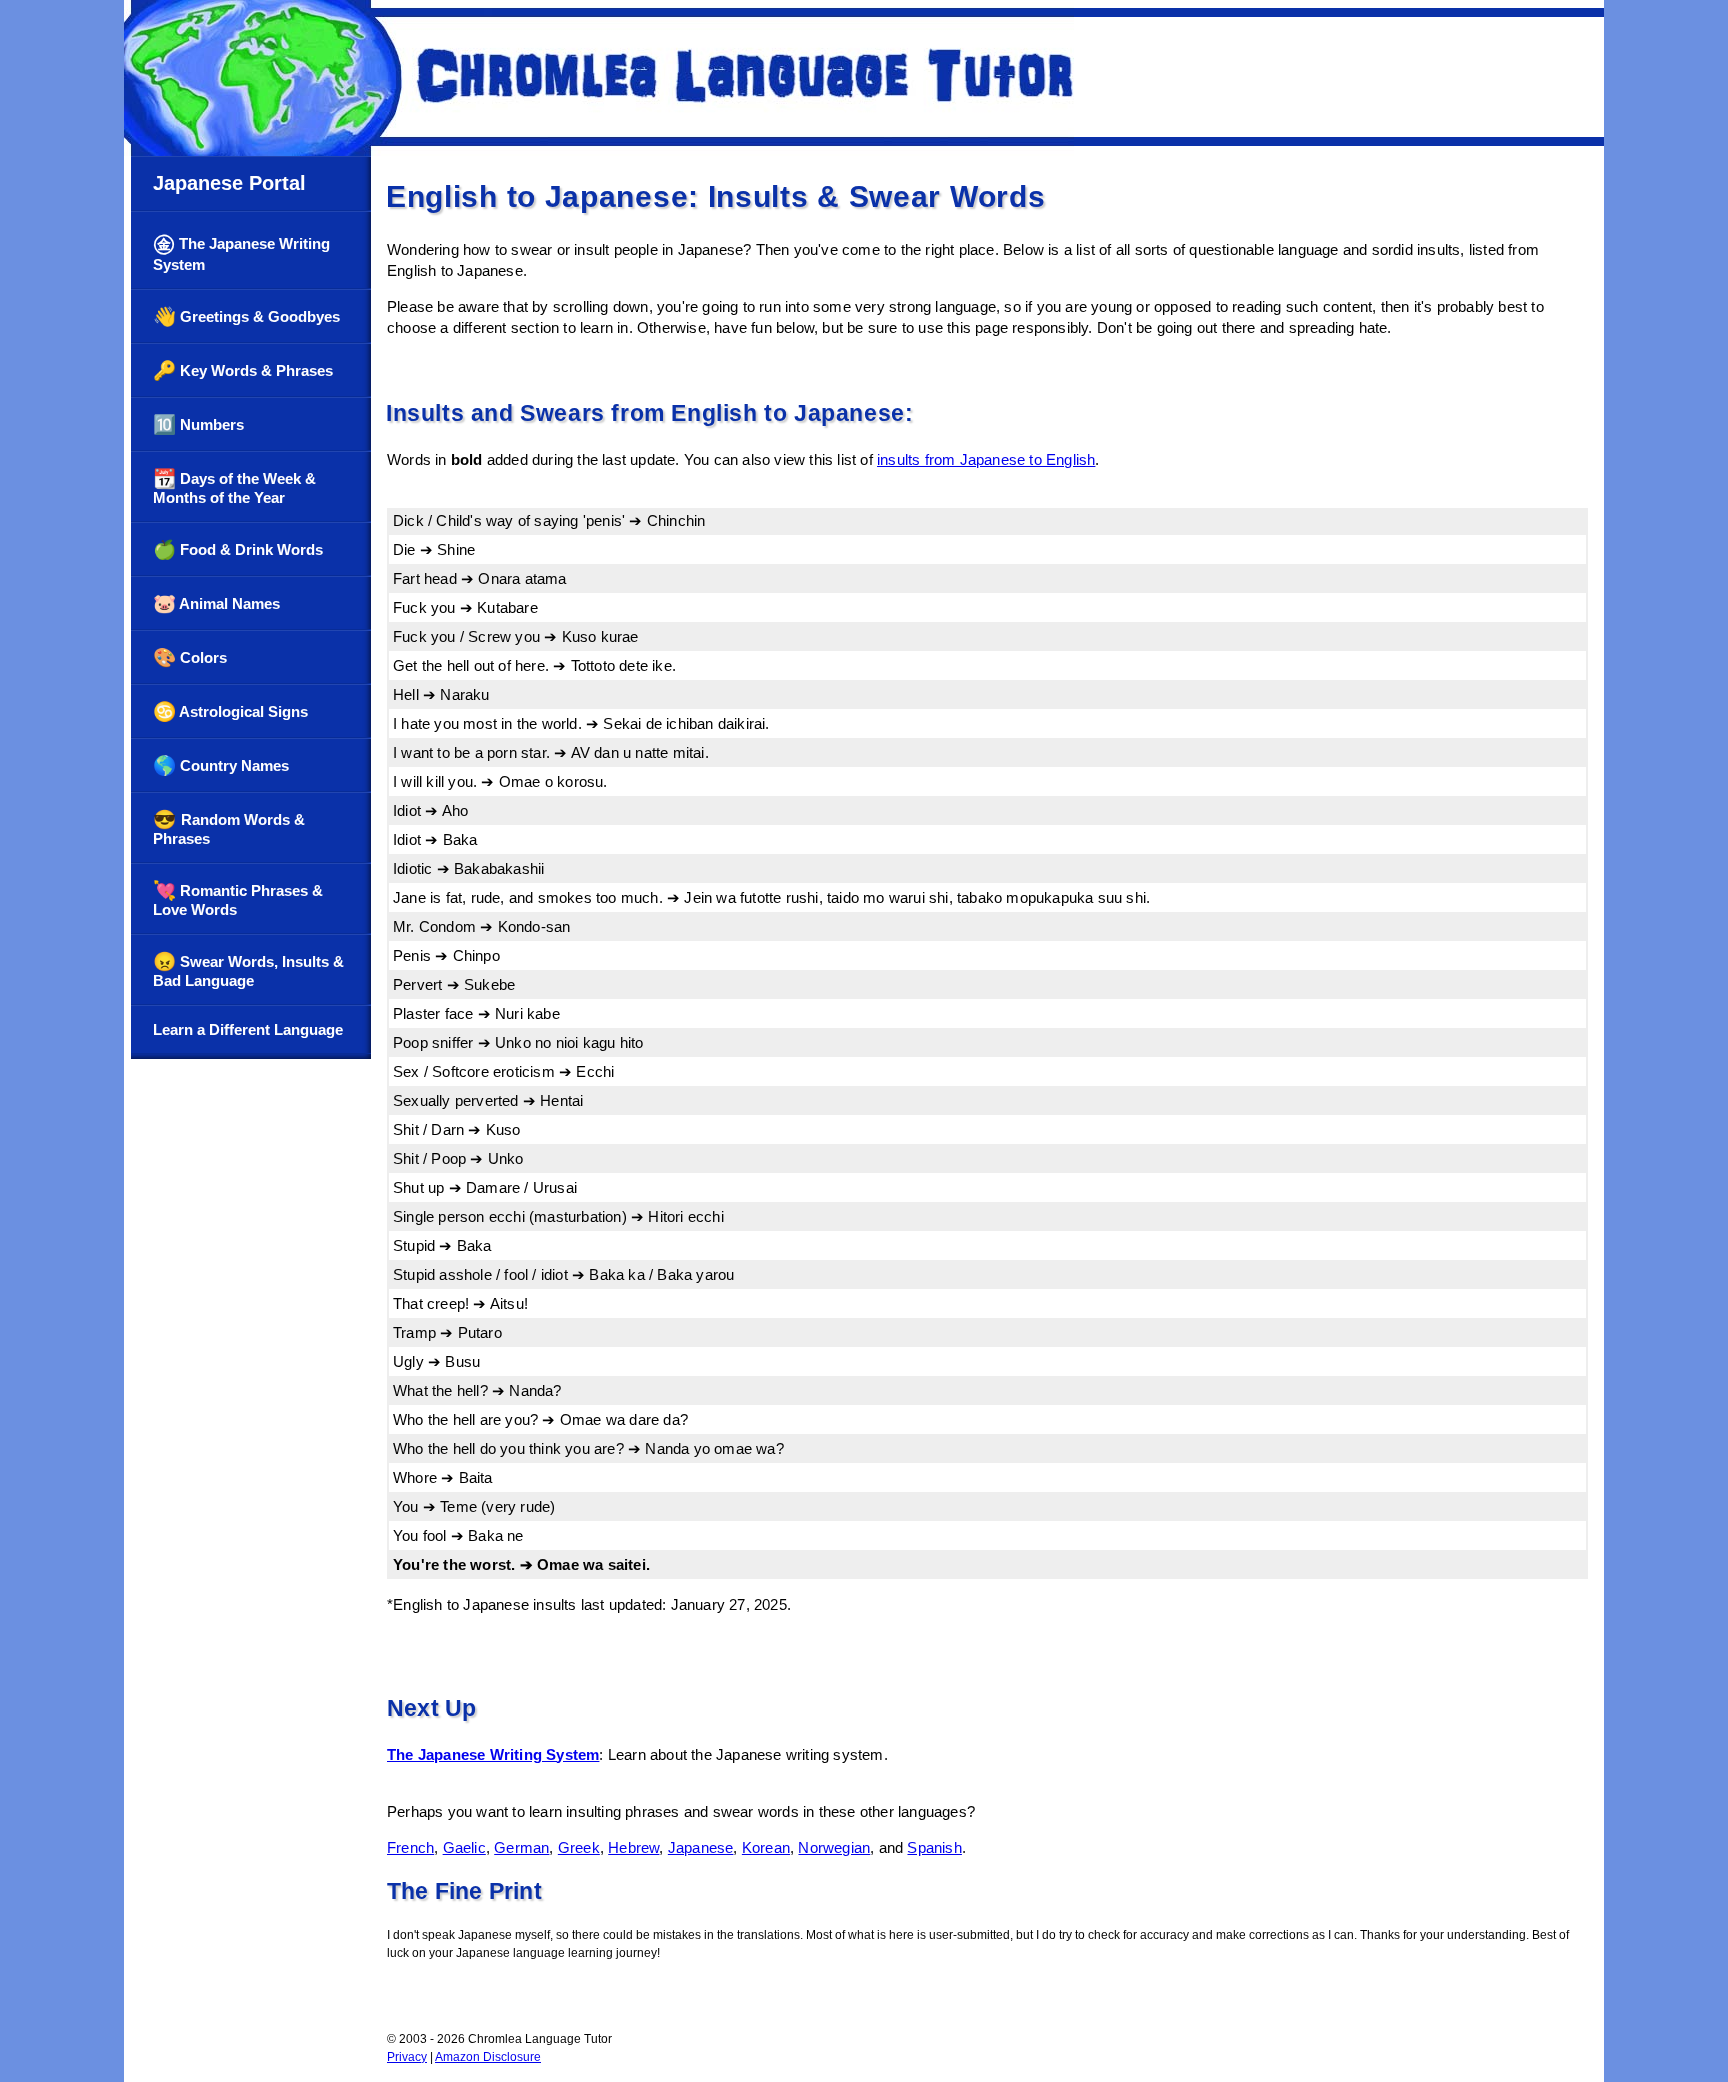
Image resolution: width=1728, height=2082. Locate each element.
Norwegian (834, 1847)
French (410, 1847)
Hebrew (633, 1847)
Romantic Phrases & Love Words (238, 899)
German (521, 1847)
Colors (190, 657)
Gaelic (464, 1847)
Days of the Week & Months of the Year (234, 487)
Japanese (701, 1847)
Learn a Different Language (248, 1029)
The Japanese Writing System (241, 252)
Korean (766, 1847)
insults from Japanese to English (986, 459)
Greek (579, 1847)
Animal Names (216, 603)
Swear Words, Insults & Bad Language (248, 970)
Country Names (221, 765)
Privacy (407, 2057)
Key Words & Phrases (243, 370)
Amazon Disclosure (488, 2057)
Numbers (198, 424)
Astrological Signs (230, 711)
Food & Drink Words (238, 549)
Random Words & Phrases (229, 828)
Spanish (934, 1847)
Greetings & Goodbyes (246, 316)
